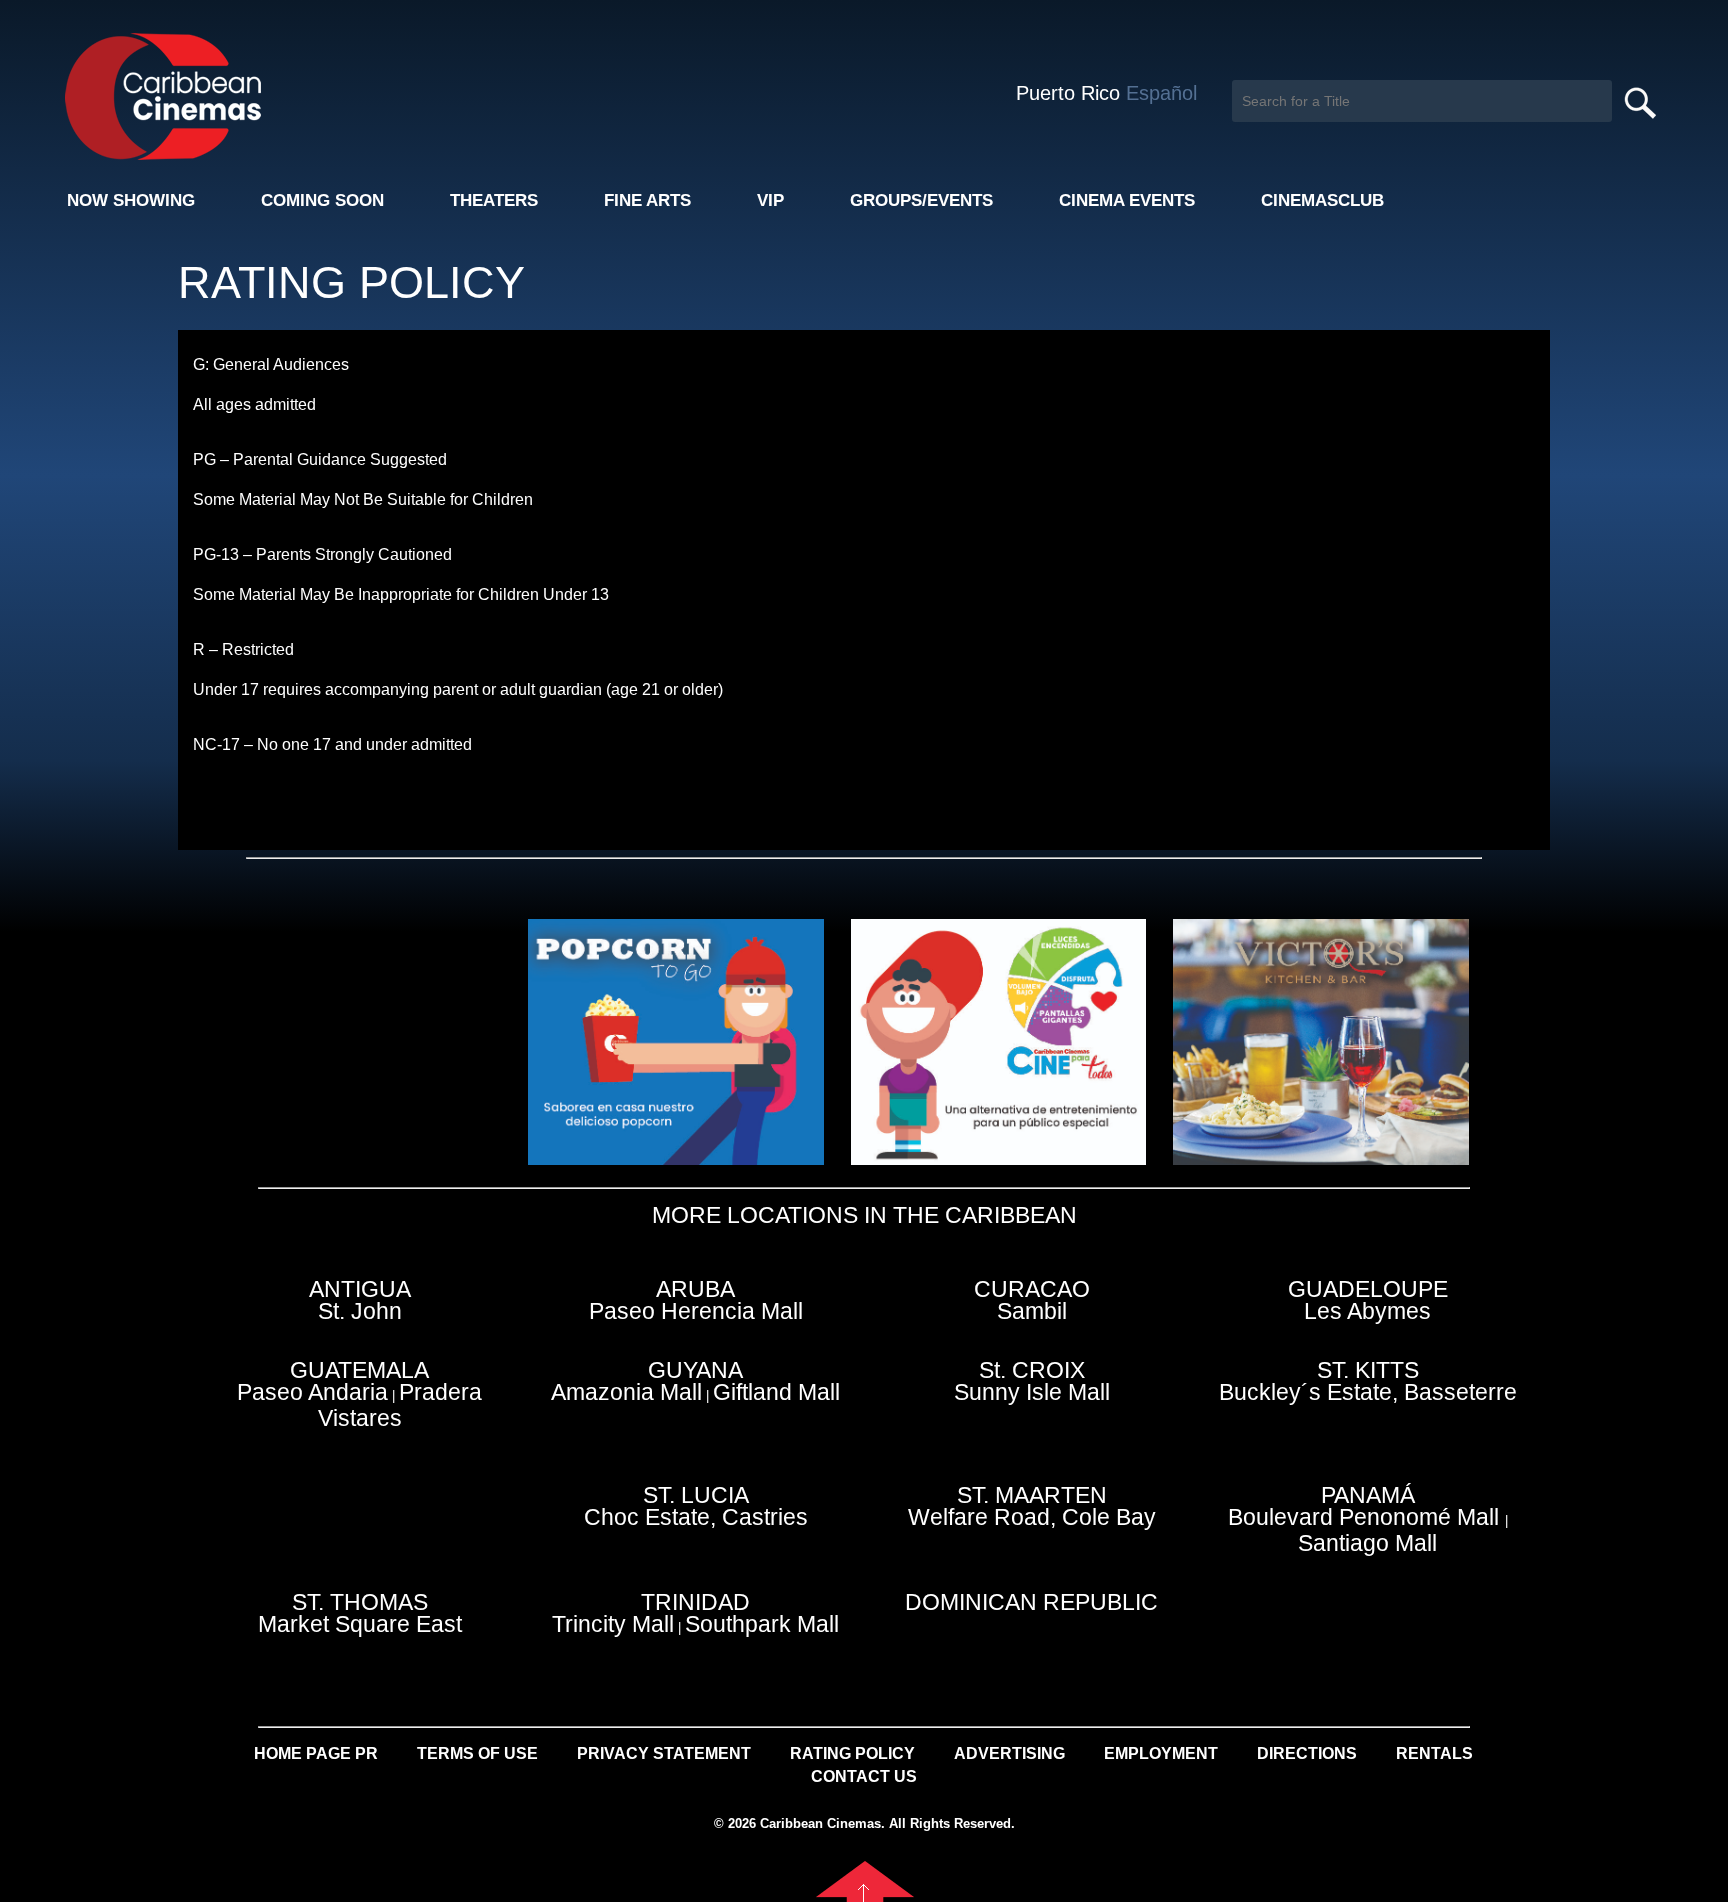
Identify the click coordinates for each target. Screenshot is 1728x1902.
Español (1161, 93)
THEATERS (494, 200)
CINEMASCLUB (1322, 200)
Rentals (1434, 1753)
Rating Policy (852, 1753)
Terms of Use (477, 1753)
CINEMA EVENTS (1127, 200)
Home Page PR (316, 1753)
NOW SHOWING (131, 200)
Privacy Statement (664, 1753)
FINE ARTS (647, 200)
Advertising (1009, 1753)
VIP (770, 200)
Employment (1161, 1753)
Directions (1307, 1753)
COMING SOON (322, 200)
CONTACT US (864, 1776)
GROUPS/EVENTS (921, 200)
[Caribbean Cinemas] (148, 95)
